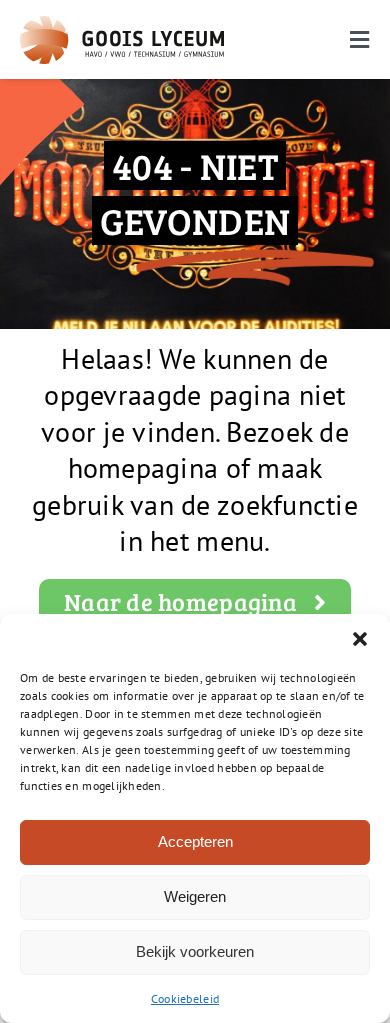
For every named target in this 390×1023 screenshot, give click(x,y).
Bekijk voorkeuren (195, 951)
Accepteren (195, 841)
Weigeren (195, 896)
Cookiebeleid (185, 998)
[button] (360, 639)
